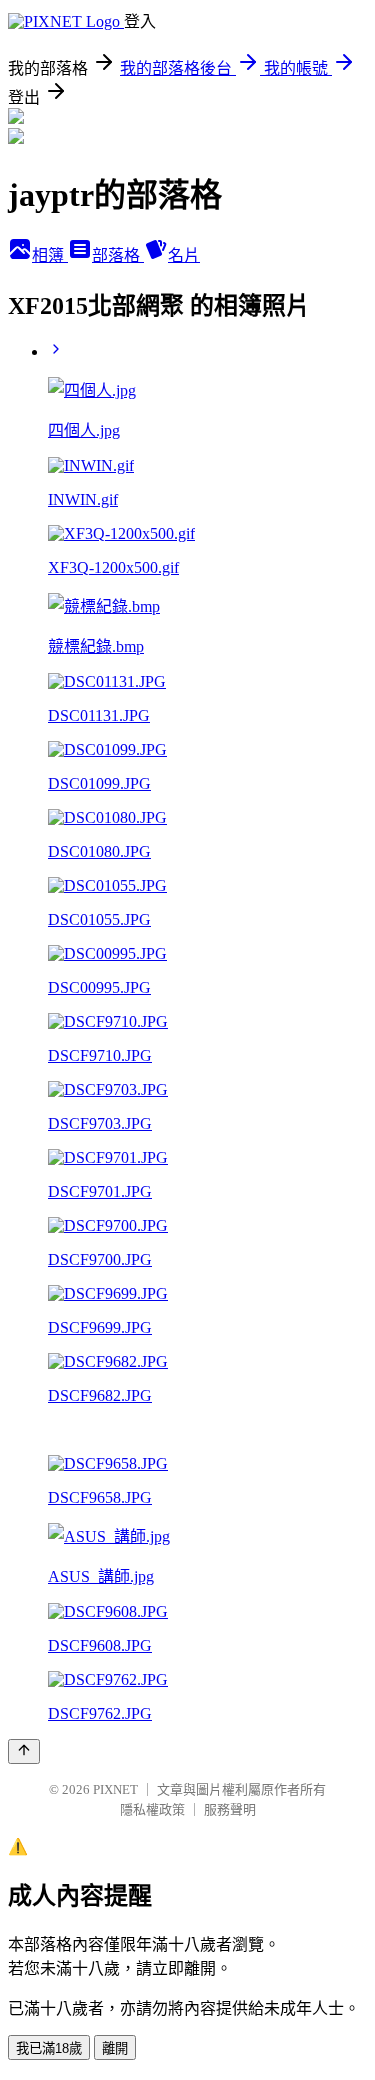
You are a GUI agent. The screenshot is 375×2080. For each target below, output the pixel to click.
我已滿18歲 (49, 2048)
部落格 (118, 255)
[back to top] (24, 1751)
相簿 (50, 255)
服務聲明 (230, 1809)
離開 (115, 2048)
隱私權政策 (152, 1809)
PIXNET (115, 1789)
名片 (184, 255)
